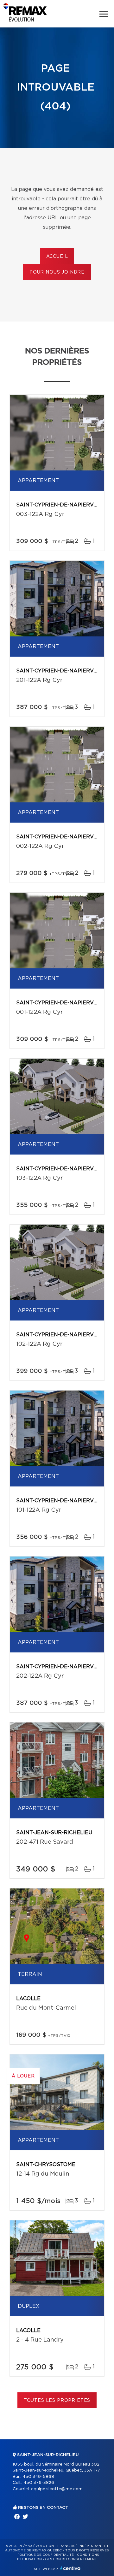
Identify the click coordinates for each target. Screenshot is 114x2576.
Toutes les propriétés (57, 2401)
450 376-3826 (39, 2483)
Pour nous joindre (57, 272)
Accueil (57, 257)
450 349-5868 (38, 2477)
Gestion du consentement (71, 2559)
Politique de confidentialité (46, 2555)
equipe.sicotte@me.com (57, 2489)
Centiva (70, 2568)
